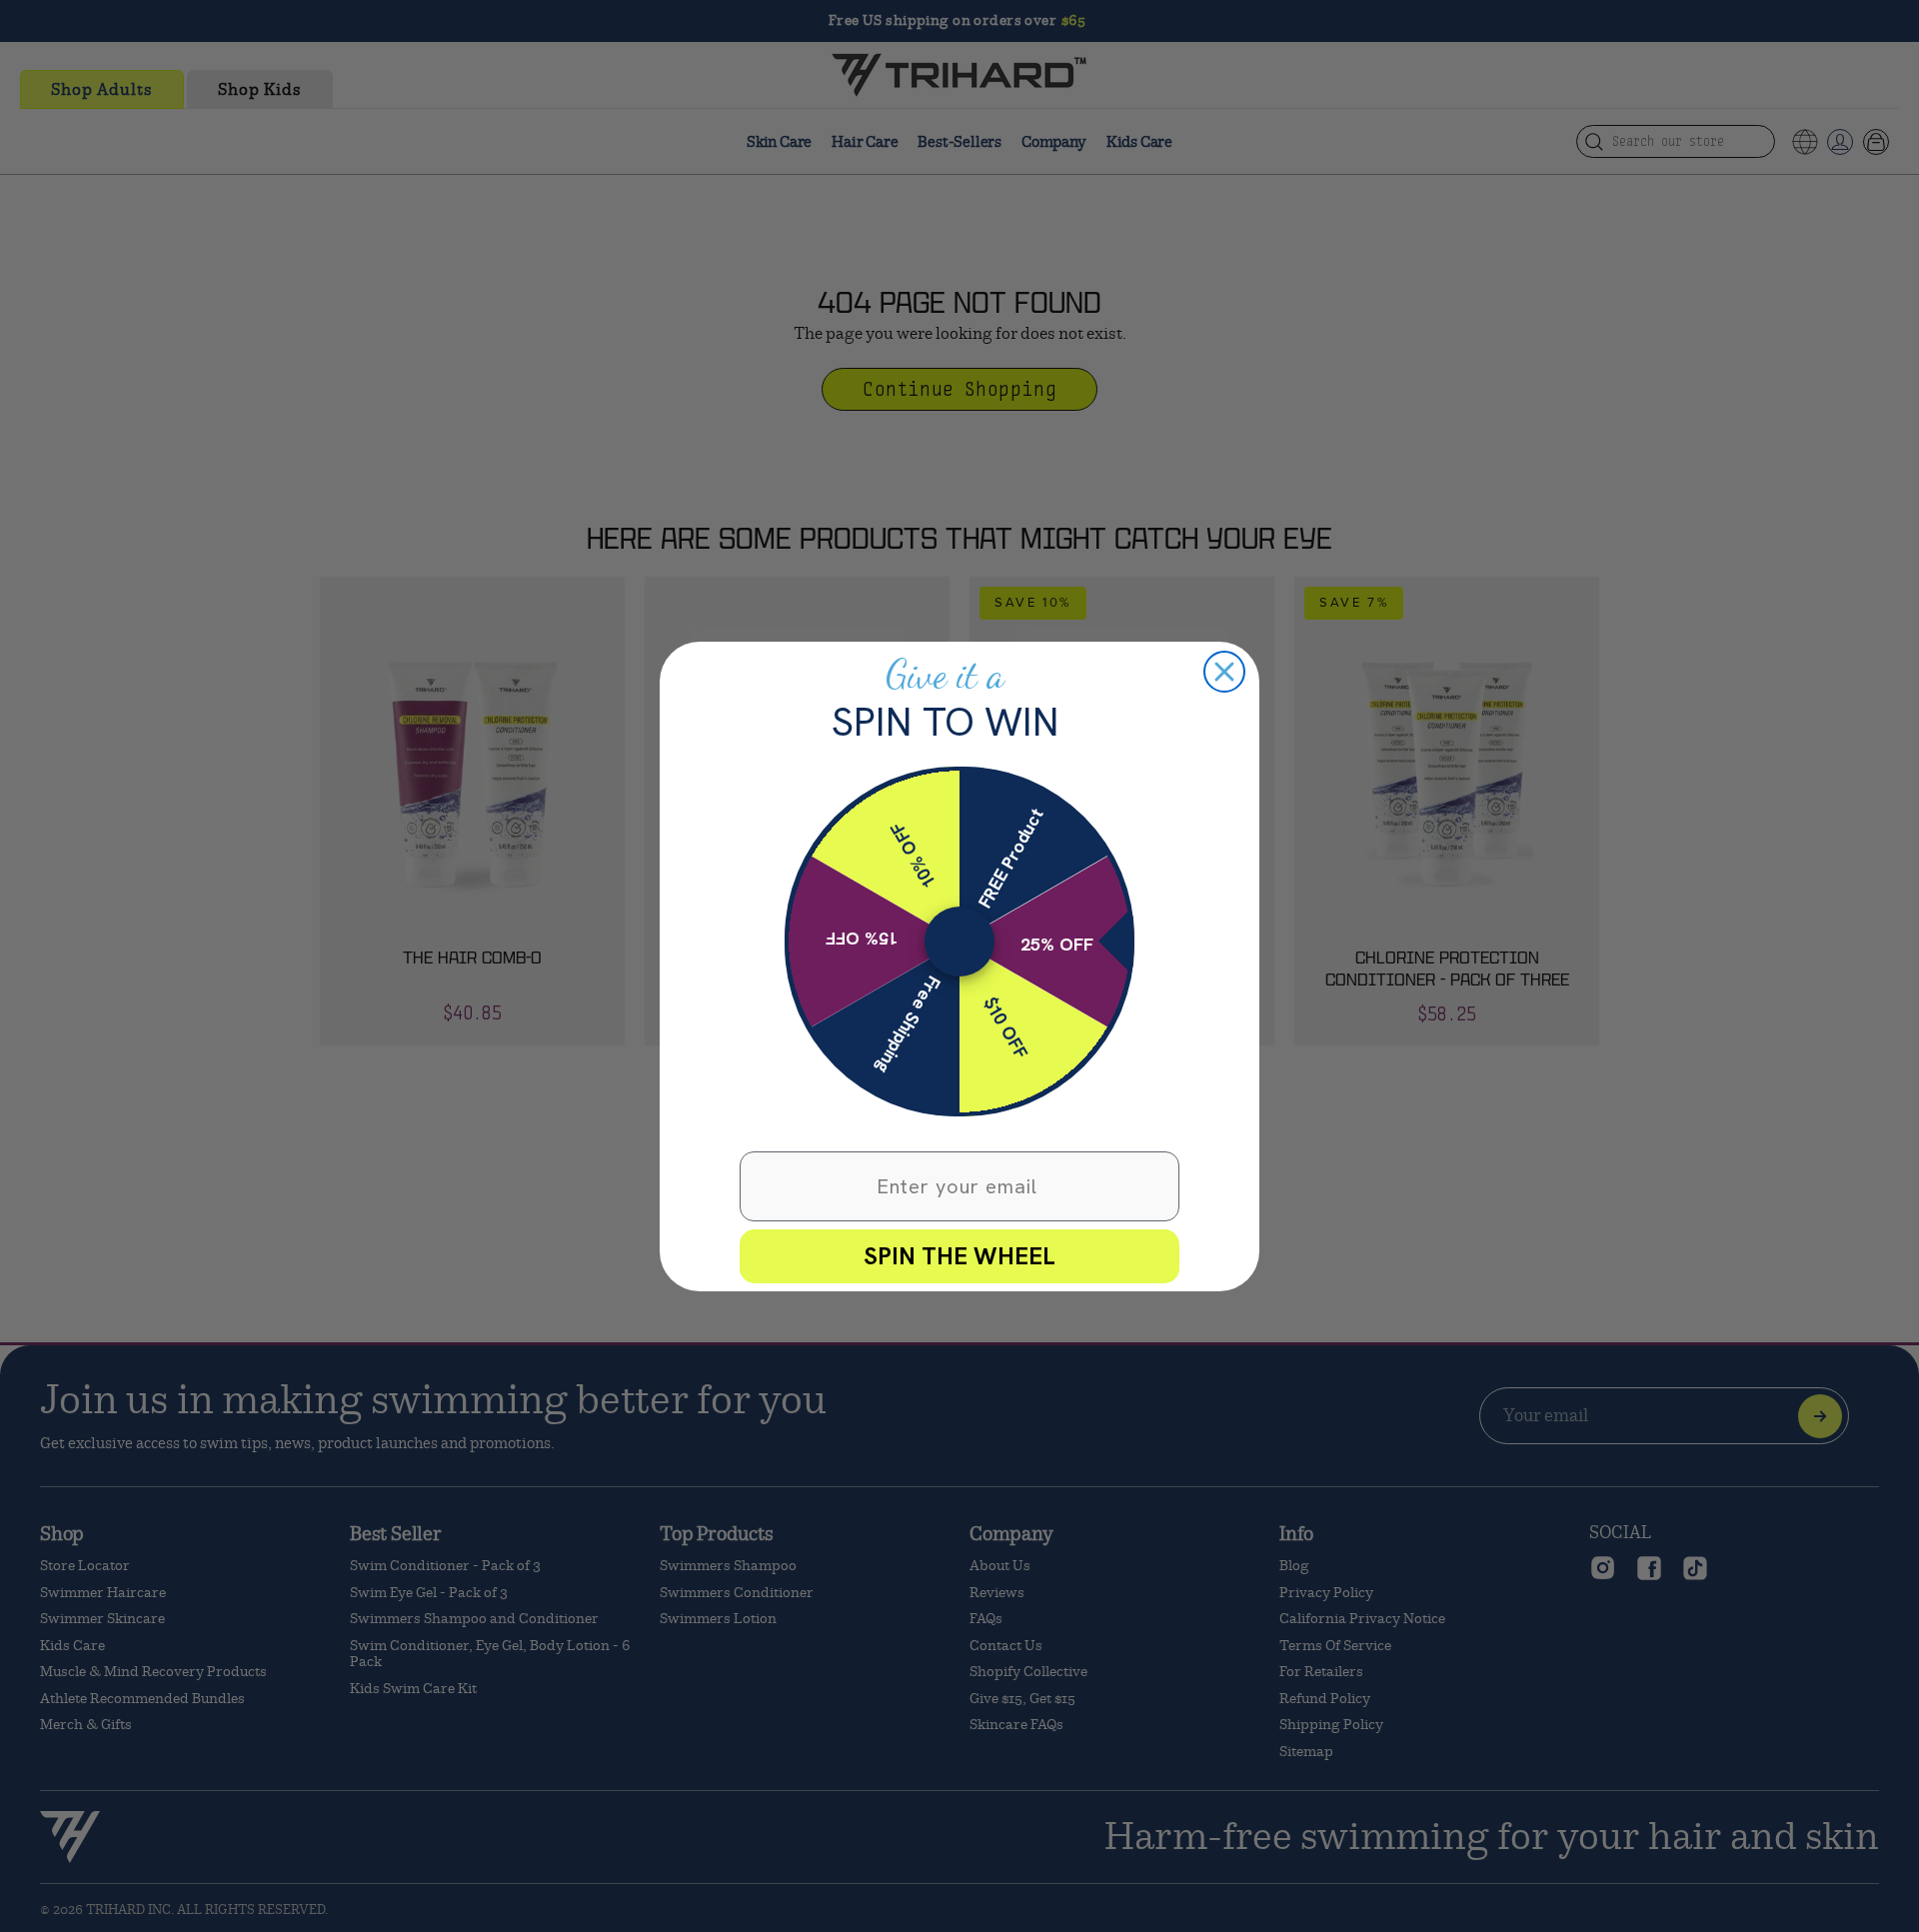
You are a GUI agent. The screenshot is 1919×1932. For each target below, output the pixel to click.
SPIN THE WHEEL (959, 1256)
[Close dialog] (1224, 672)
